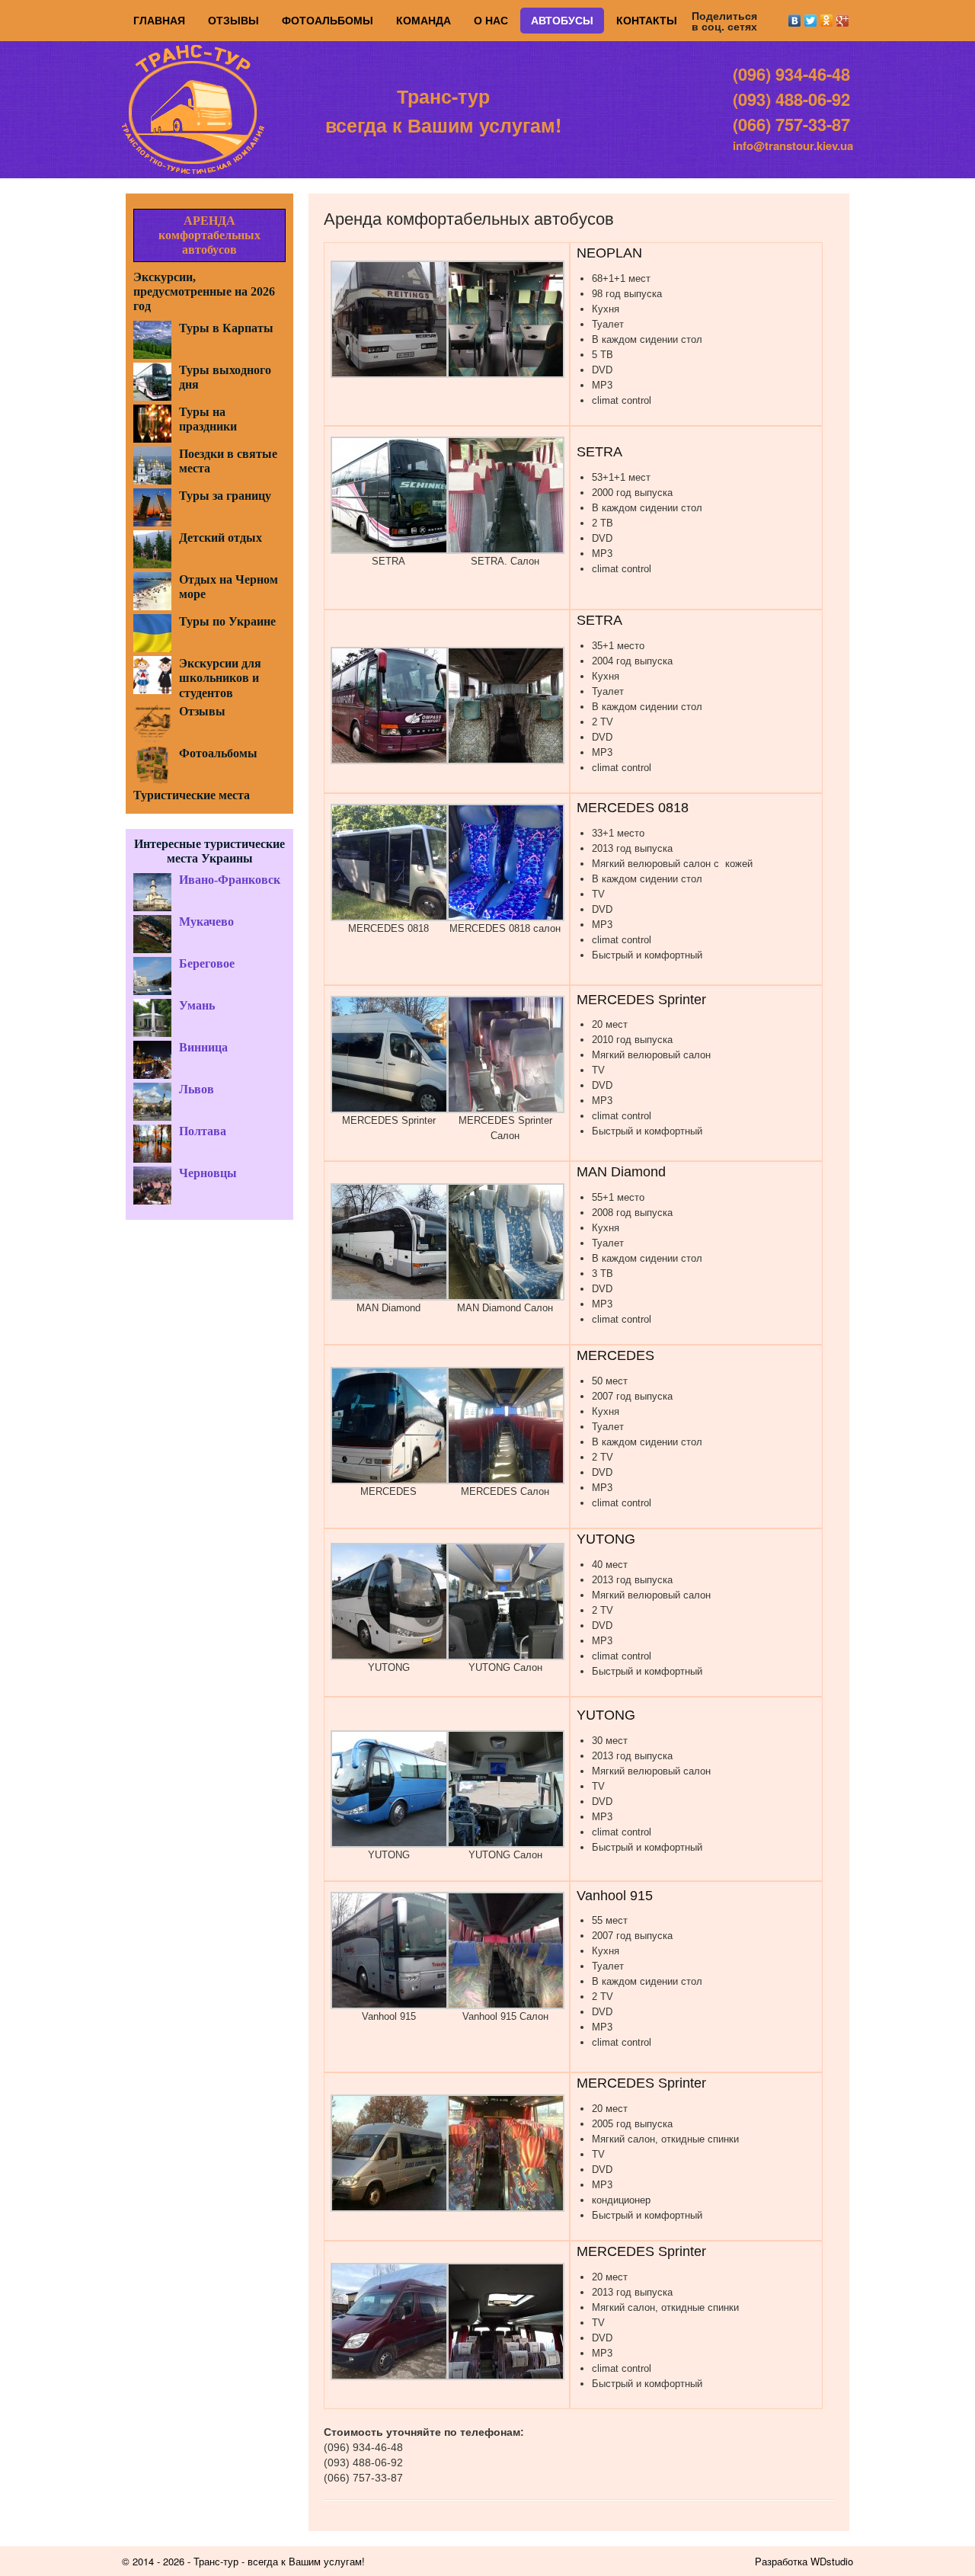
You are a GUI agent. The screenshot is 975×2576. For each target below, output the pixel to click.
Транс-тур (216, 2561)
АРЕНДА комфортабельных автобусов (209, 235)
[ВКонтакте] (795, 21)
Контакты (647, 21)
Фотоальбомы (328, 21)
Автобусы (562, 21)
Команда (424, 21)
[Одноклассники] (827, 21)
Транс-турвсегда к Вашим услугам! (443, 110)
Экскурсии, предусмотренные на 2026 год (204, 291)
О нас (491, 21)
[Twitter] (811, 21)
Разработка (781, 2561)
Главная (159, 21)
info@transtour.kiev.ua (793, 146)
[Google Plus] (843, 21)
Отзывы (233, 21)
